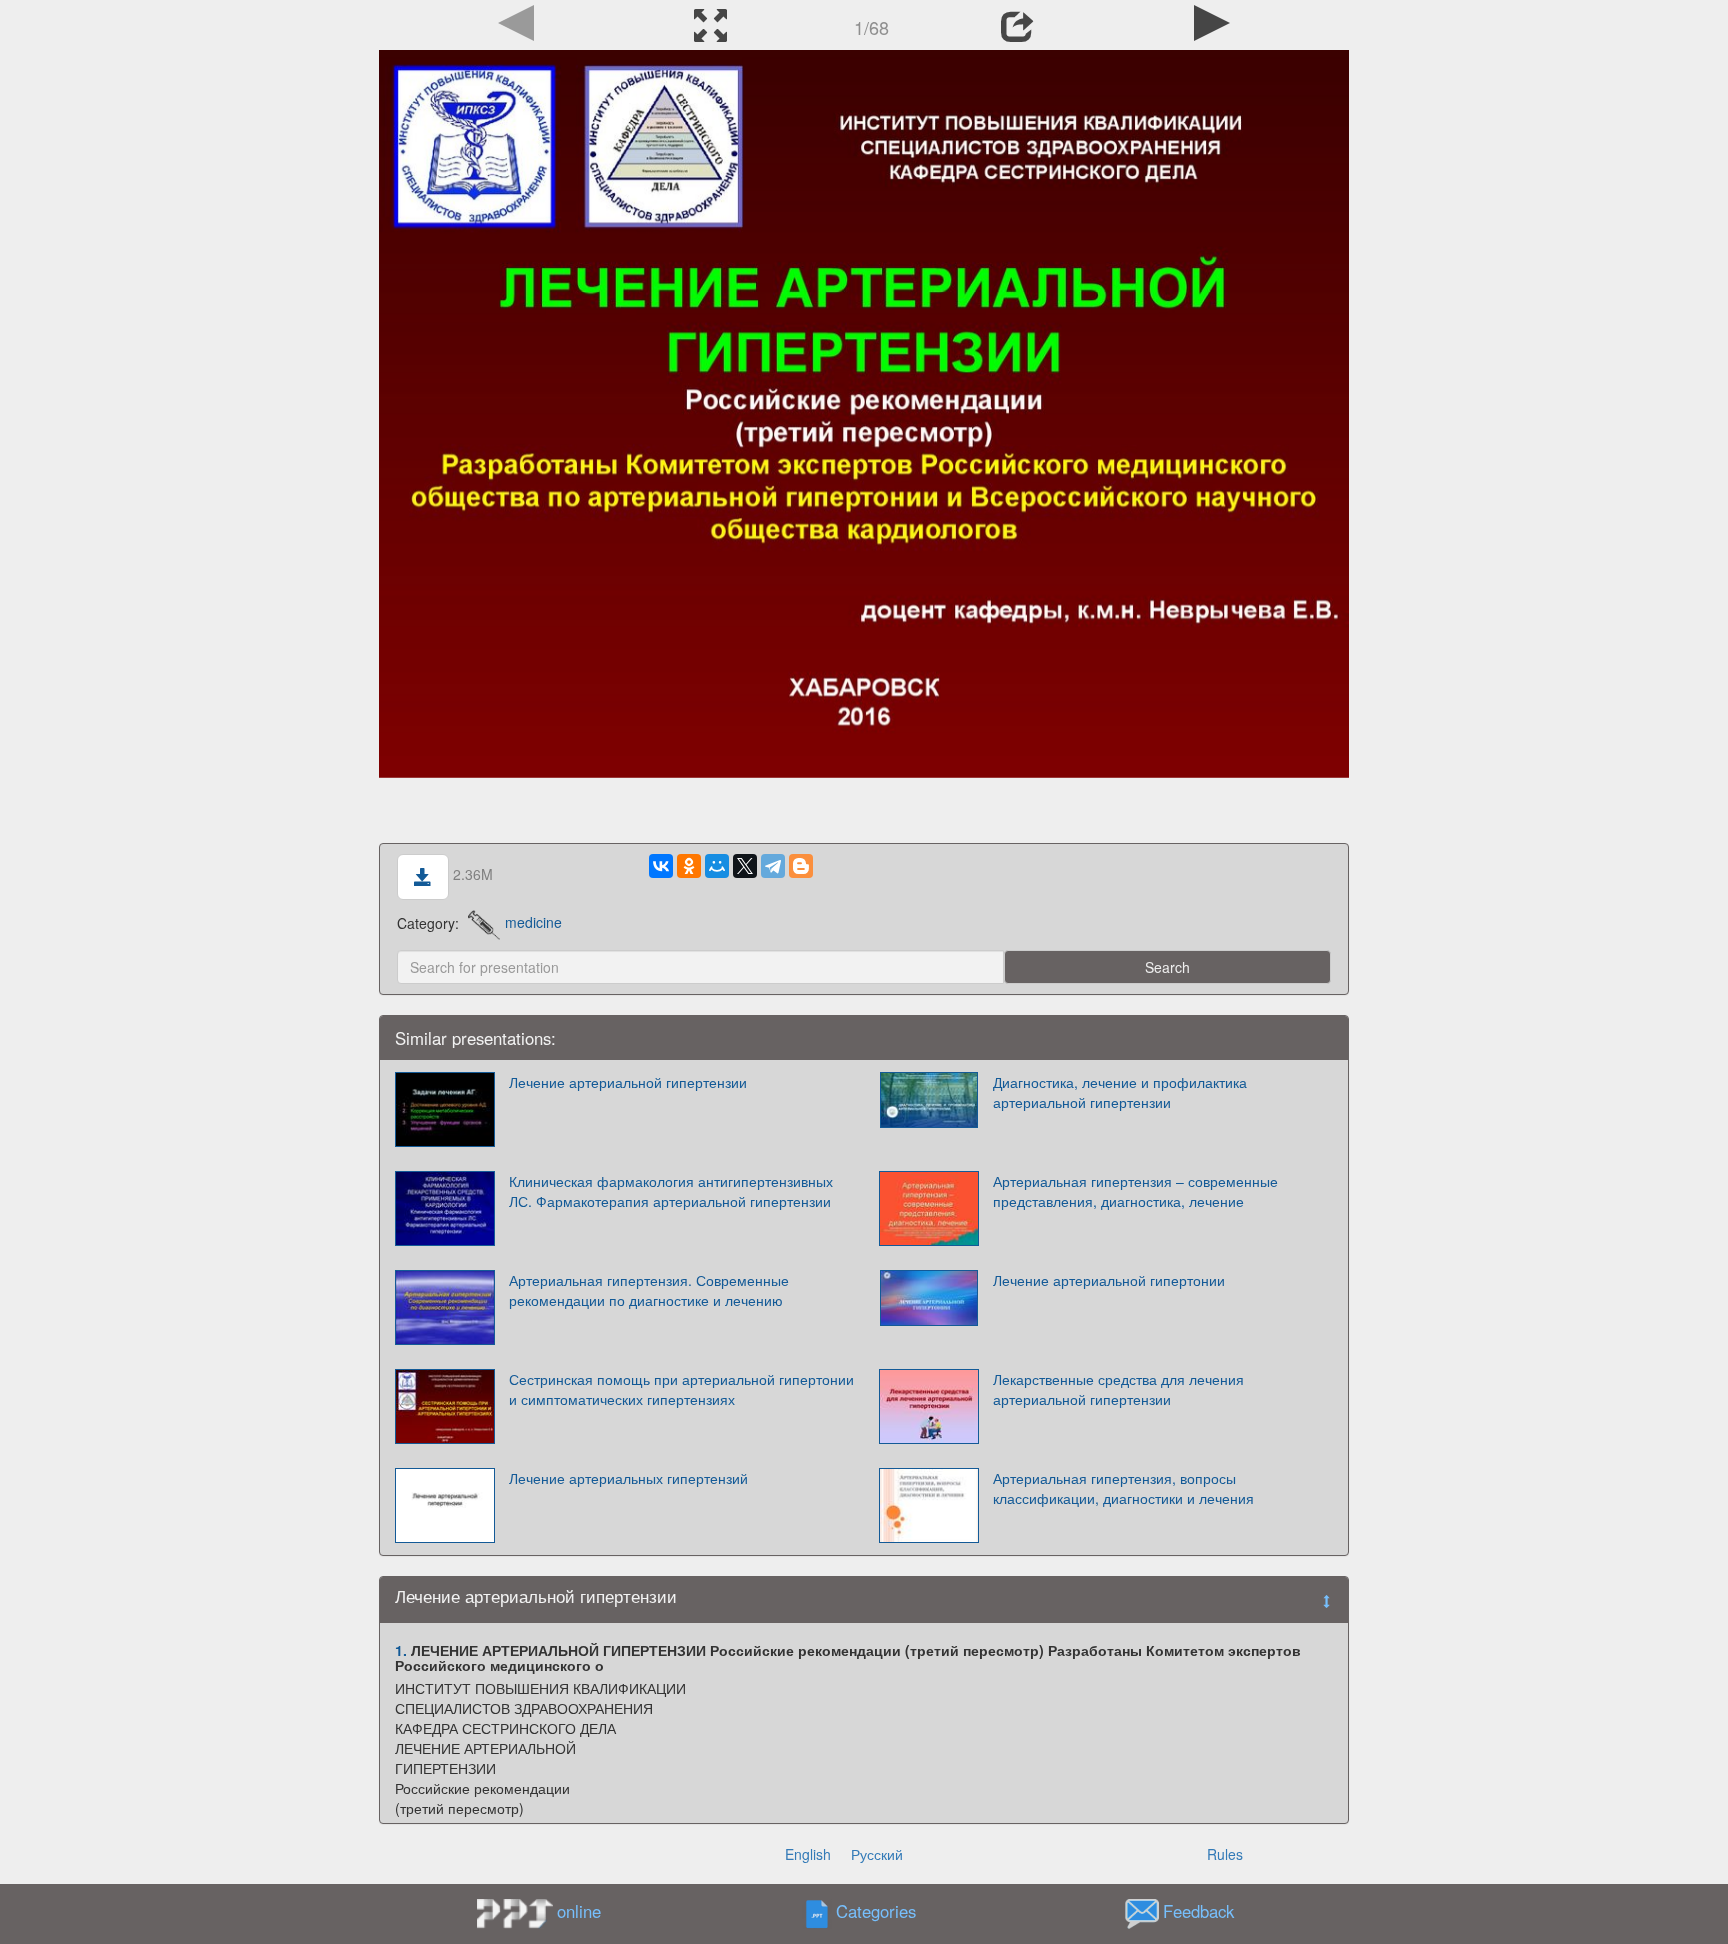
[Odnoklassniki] (689, 866)
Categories (876, 1911)
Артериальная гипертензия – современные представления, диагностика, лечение (1135, 1191)
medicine (533, 922)
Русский (877, 1854)
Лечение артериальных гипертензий (628, 1478)
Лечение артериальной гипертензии (628, 1082)
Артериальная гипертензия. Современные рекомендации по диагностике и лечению (649, 1290)
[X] (745, 866)
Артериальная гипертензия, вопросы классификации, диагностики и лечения (1123, 1488)
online (579, 1911)
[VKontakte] (661, 866)
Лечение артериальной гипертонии (1109, 1280)
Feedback (1198, 1911)
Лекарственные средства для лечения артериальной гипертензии (1118, 1389)
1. (401, 1650)
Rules (1225, 1854)
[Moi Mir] (717, 866)
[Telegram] (773, 866)
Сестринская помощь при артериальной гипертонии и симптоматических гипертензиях (681, 1389)
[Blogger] (801, 866)
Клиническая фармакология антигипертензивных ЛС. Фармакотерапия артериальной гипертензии (671, 1191)
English (808, 1854)
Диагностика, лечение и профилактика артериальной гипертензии (1120, 1092)
